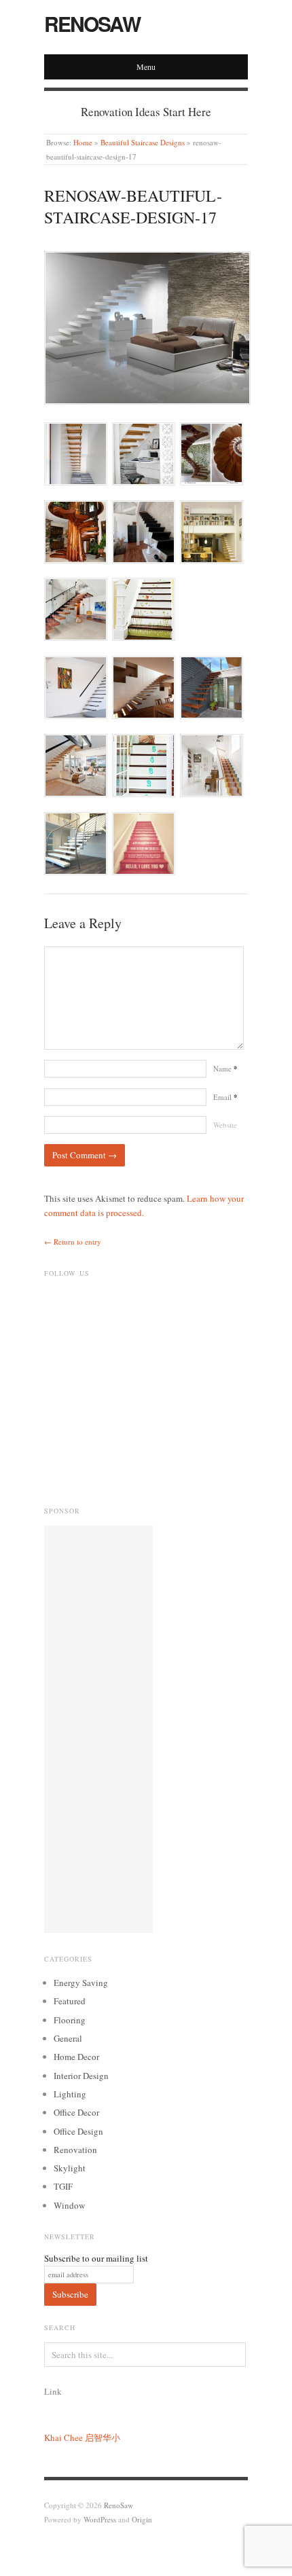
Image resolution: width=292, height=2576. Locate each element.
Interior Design (81, 2076)
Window (69, 2205)
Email (225, 1097)
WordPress (100, 2519)
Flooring (70, 2020)
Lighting (70, 2094)
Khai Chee (63, 2437)
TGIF (63, 2186)
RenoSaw (92, 23)
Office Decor (76, 2112)
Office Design (78, 2131)
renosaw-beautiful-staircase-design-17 (133, 206)
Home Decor (76, 2057)
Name (225, 1068)
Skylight (70, 2168)
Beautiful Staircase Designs (143, 142)
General (68, 2038)
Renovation (75, 2150)
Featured (70, 2001)
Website (225, 1125)
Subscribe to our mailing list (96, 2258)
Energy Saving (81, 1983)
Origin (142, 2519)
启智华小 (103, 2437)
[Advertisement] (98, 1729)
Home (83, 142)
